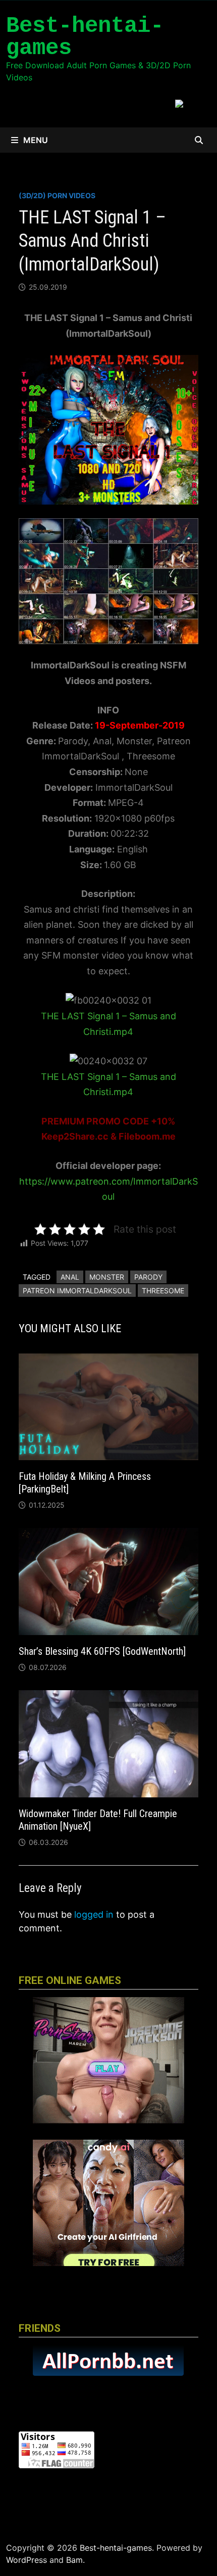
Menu (36, 140)
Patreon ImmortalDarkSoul (77, 1291)
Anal (70, 1277)
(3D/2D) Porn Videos (57, 195)
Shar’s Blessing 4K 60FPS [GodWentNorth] (102, 1651)
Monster (107, 1277)
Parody (148, 1277)
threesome (163, 1291)
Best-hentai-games (85, 37)
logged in (94, 1914)
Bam (74, 2560)
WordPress (26, 2560)
